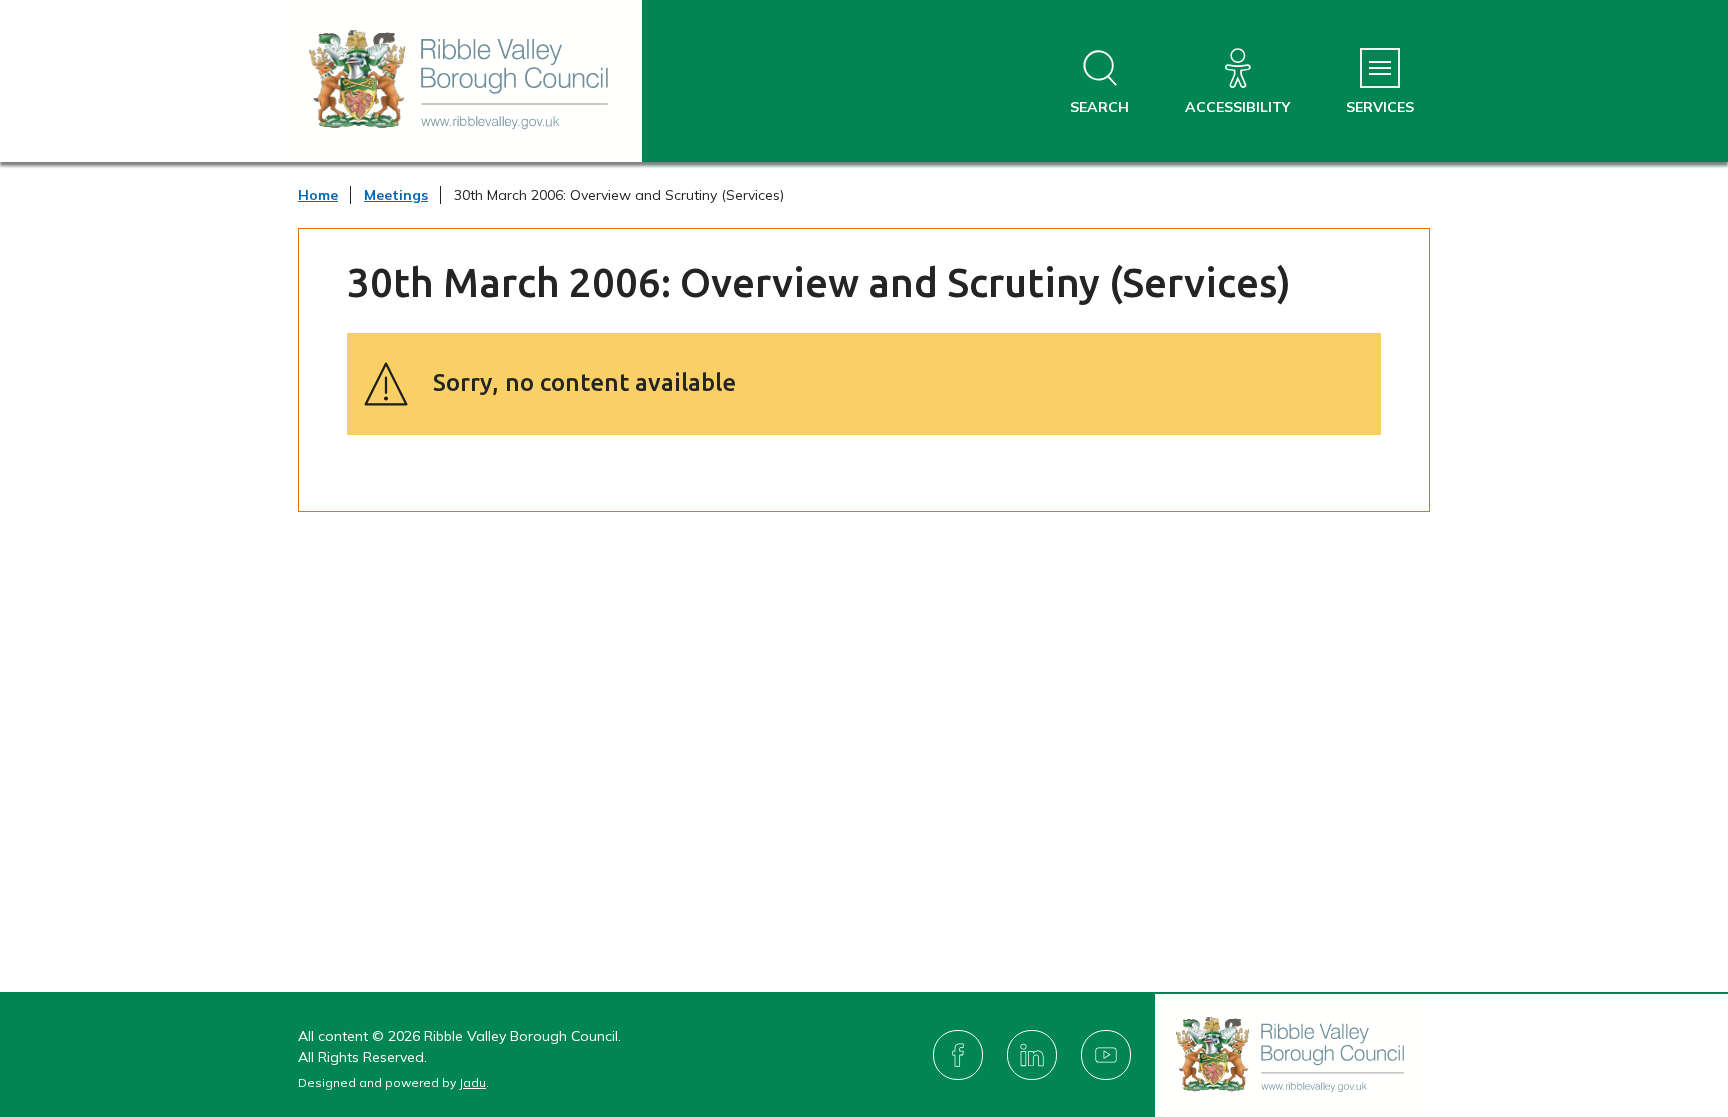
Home (318, 195)
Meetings (396, 195)
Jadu (472, 1082)
